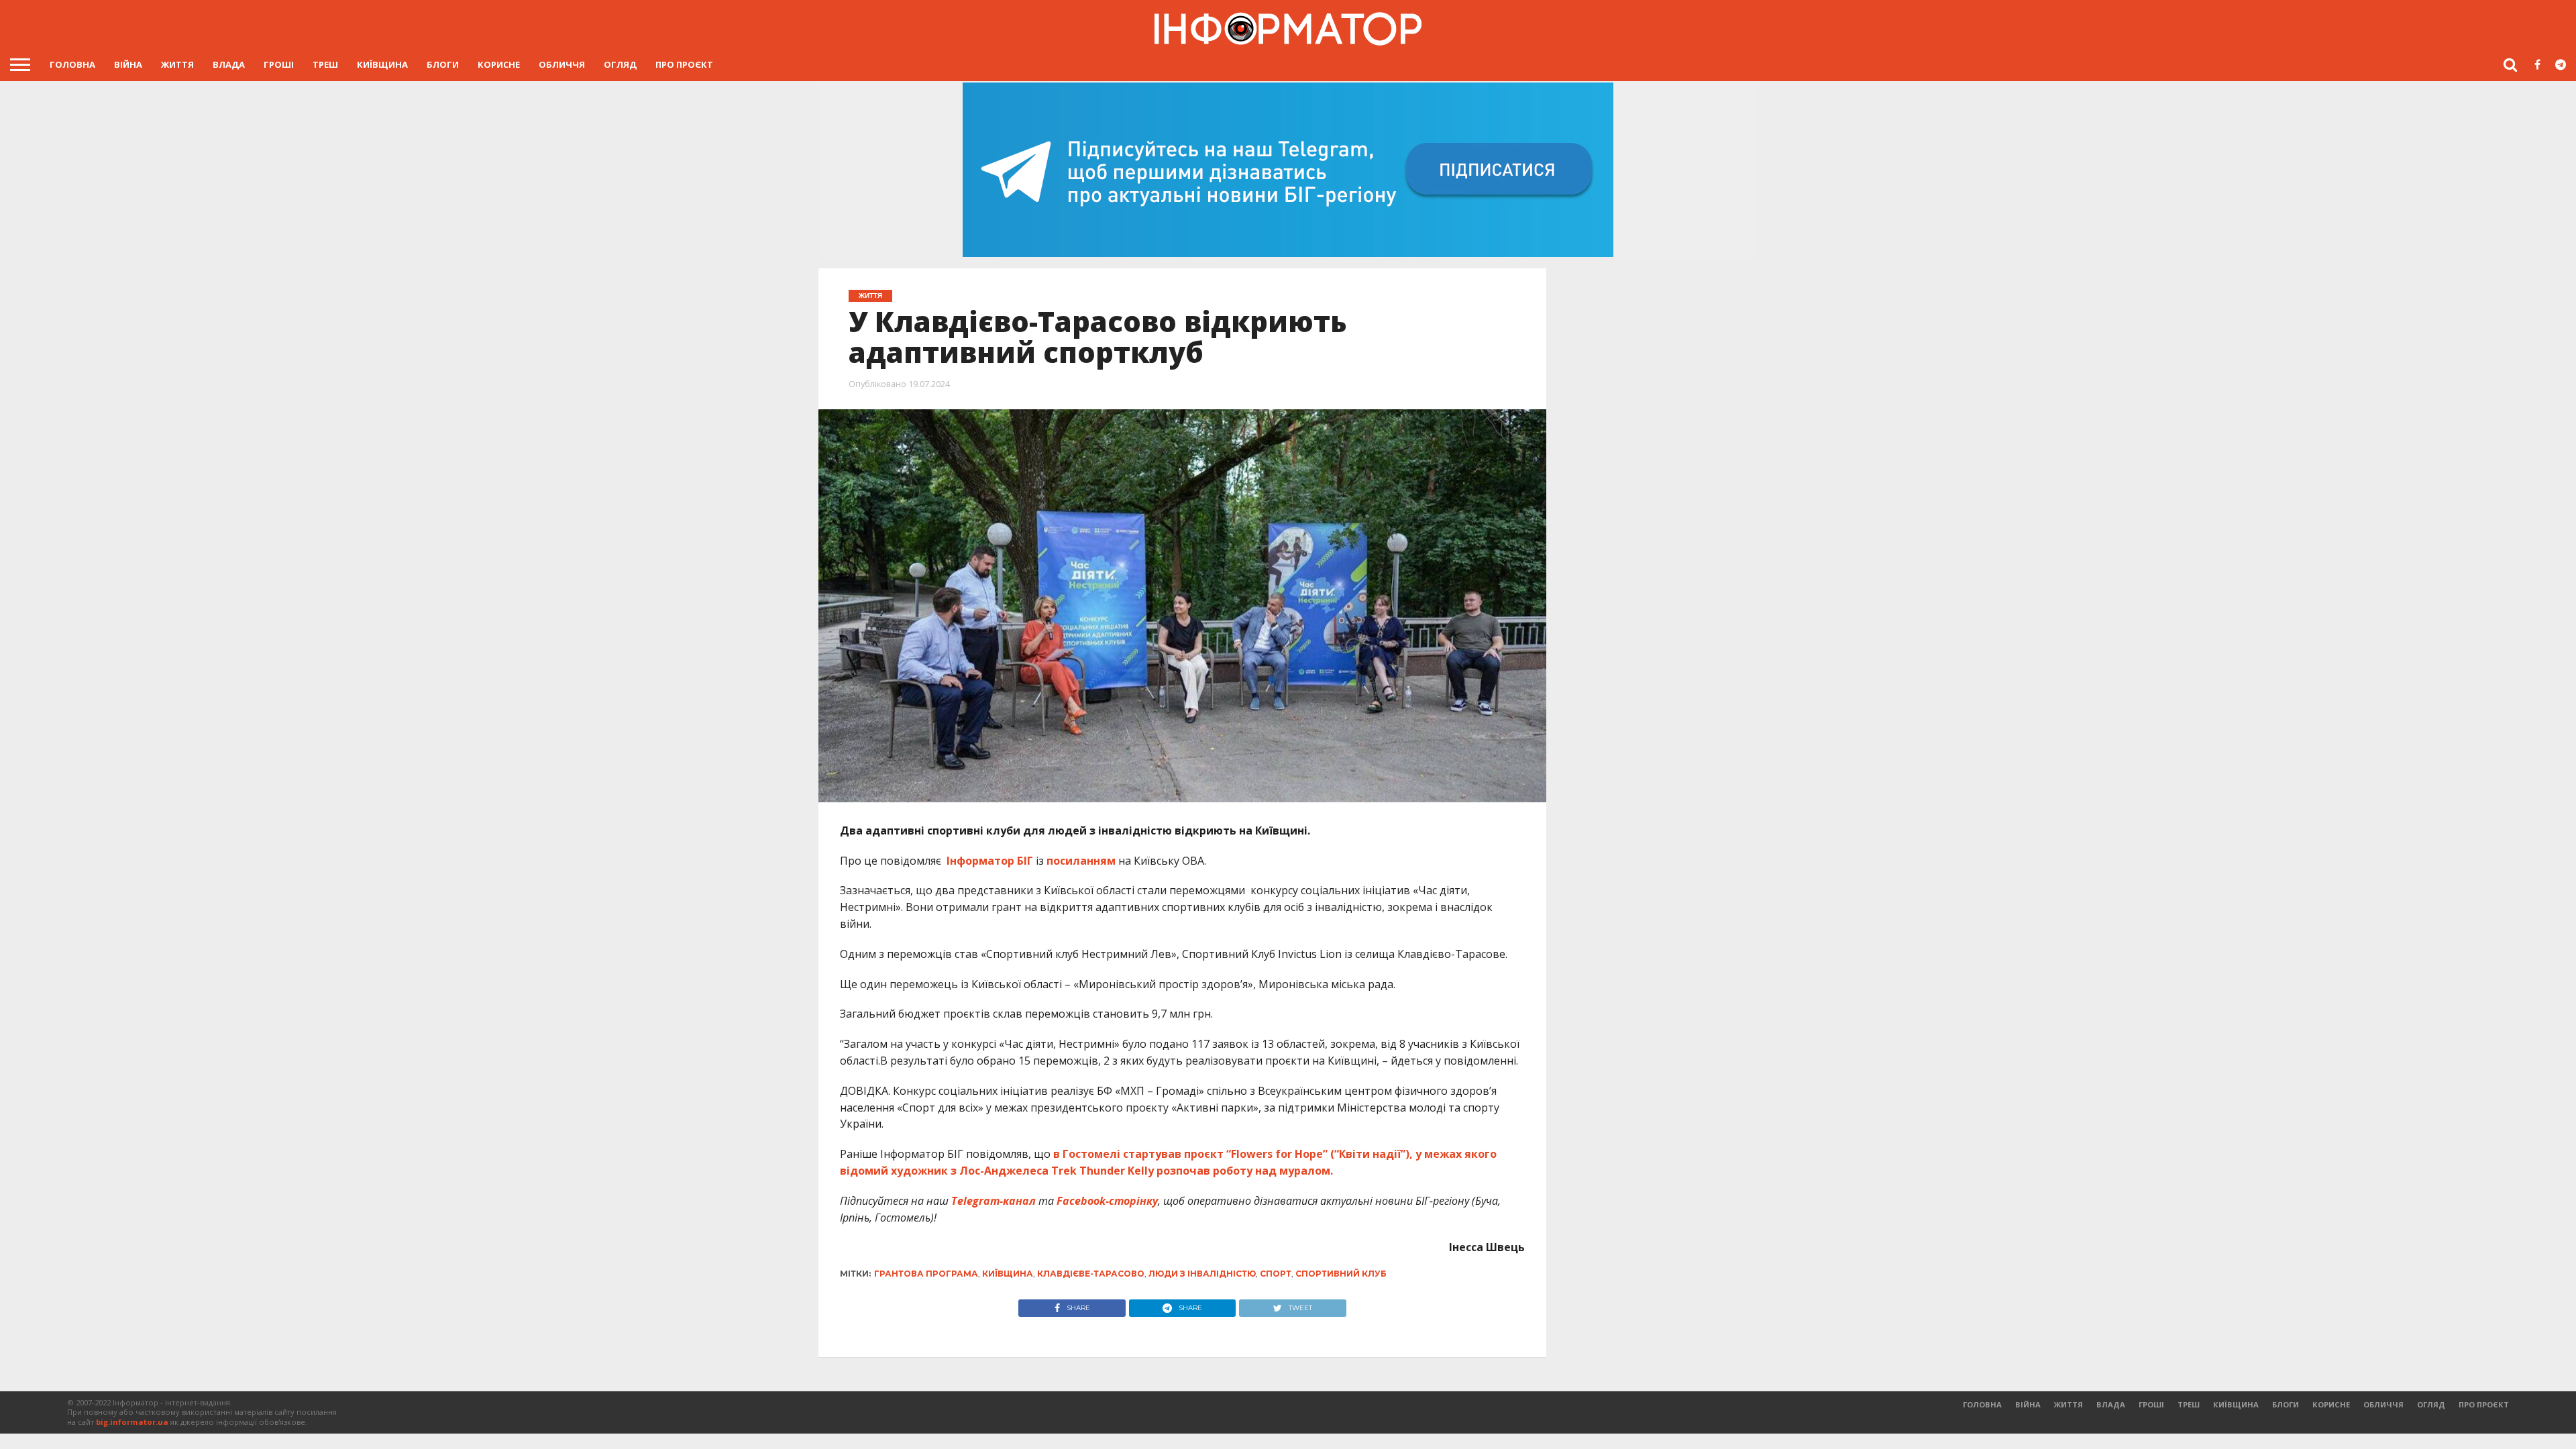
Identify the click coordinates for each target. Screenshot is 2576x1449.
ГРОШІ (279, 64)
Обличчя (562, 64)
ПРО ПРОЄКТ (684, 64)
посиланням (1081, 861)
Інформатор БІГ (991, 861)
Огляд (620, 64)
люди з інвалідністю (1202, 1274)
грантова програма (926, 1274)
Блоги (443, 64)
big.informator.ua (132, 1422)
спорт (1276, 1274)
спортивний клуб (1341, 1274)
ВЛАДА (229, 64)
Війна (128, 64)
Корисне (499, 64)
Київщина (382, 64)
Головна (72, 64)
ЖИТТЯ (177, 64)
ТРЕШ (325, 64)
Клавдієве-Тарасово (1091, 1274)
